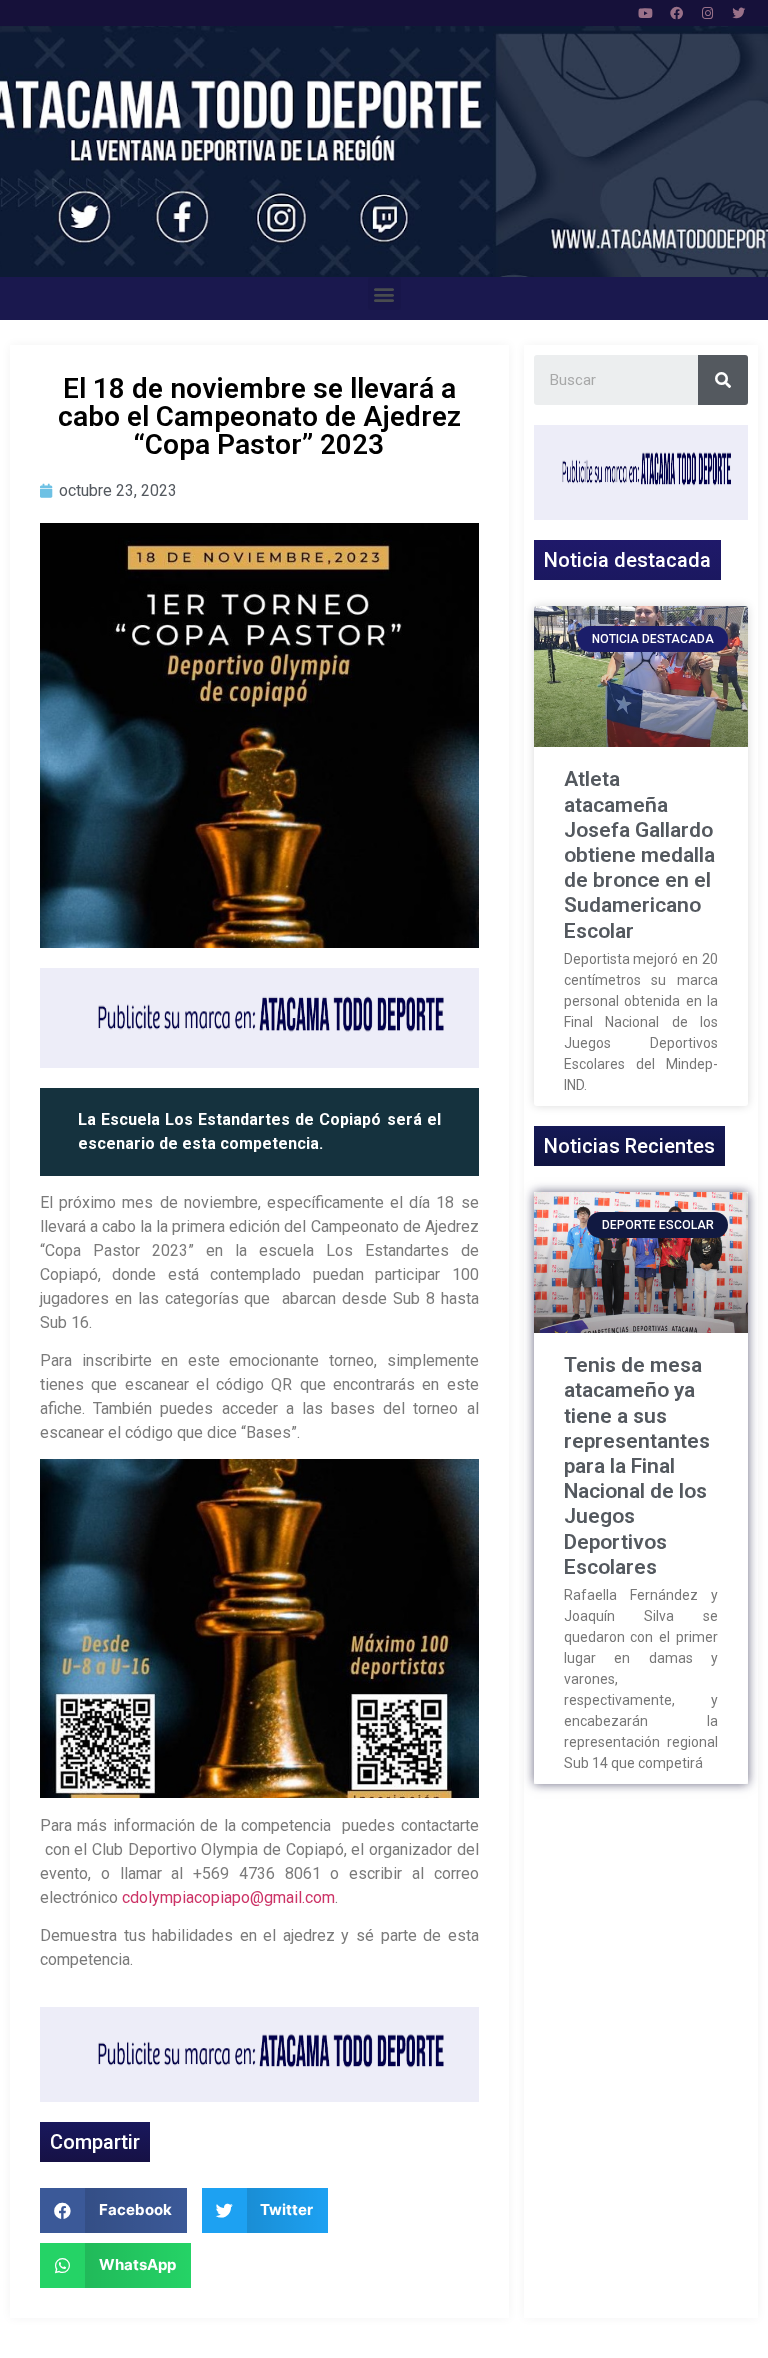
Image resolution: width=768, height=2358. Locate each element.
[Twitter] (738, 13)
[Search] (723, 380)
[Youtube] (645, 13)
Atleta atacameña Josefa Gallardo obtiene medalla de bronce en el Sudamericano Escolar (639, 854)
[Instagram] (707, 13)
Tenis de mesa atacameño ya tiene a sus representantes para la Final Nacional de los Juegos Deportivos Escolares (637, 1466)
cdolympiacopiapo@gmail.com (228, 1897)
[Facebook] (676, 13)
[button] (384, 293)
